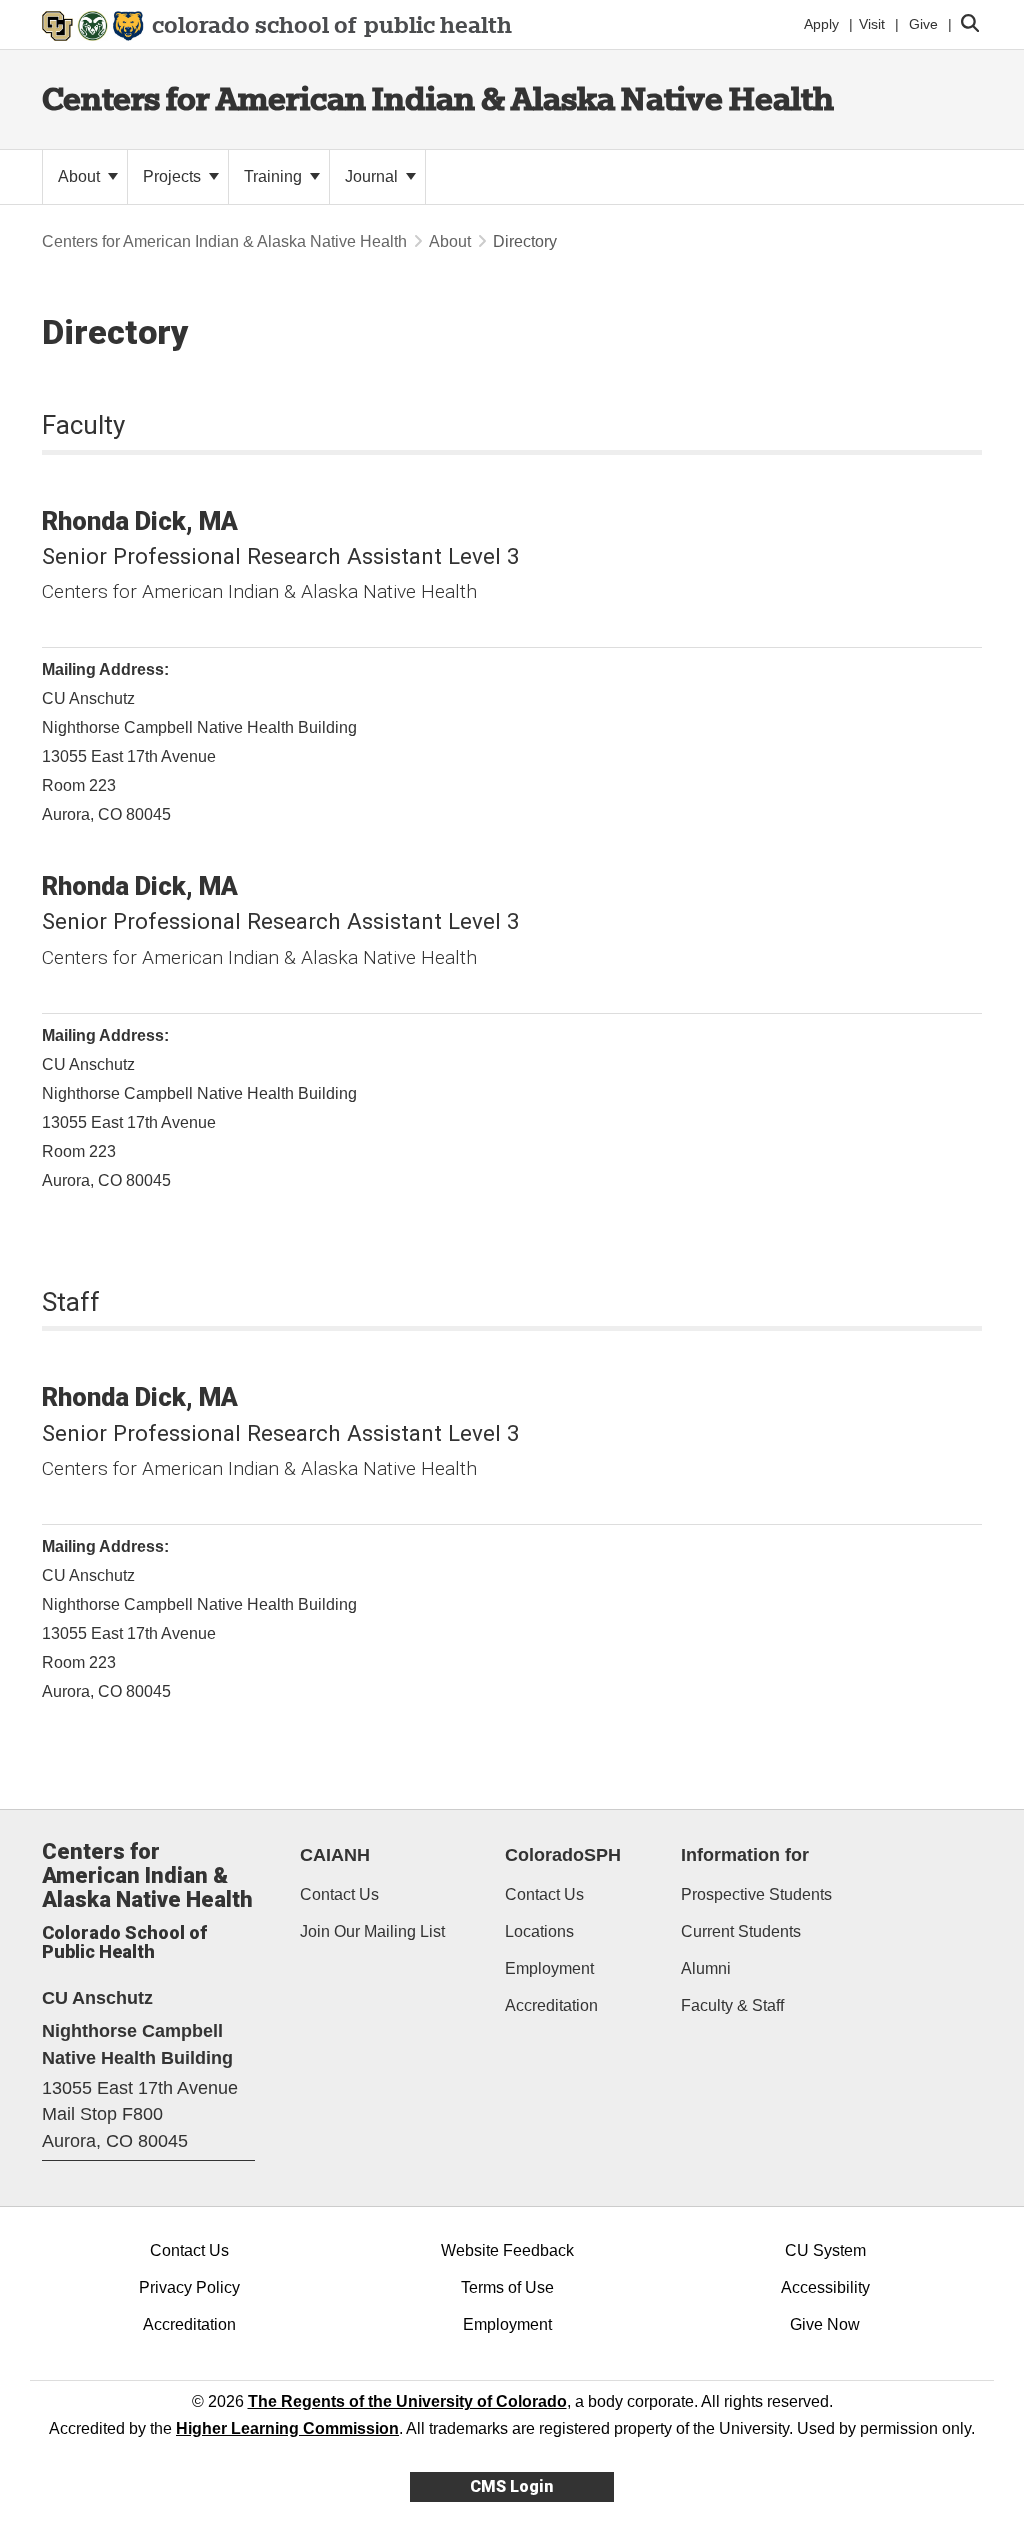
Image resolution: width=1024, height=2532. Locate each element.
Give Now (825, 2324)
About (81, 176)
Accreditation (551, 2005)
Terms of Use (507, 2287)
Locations (539, 1931)
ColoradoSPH (563, 1855)
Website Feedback (507, 2250)
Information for (745, 1855)
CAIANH (335, 1855)
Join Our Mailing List (372, 1931)
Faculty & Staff (732, 2005)
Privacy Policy (189, 2287)
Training (275, 176)
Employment (549, 1968)
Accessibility (825, 2287)
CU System (825, 2250)
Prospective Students (756, 1894)
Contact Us (339, 1894)
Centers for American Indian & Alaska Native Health (438, 98)
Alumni (706, 1968)
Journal (373, 176)
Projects (174, 176)
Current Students (741, 1931)
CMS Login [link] (511, 2486)
